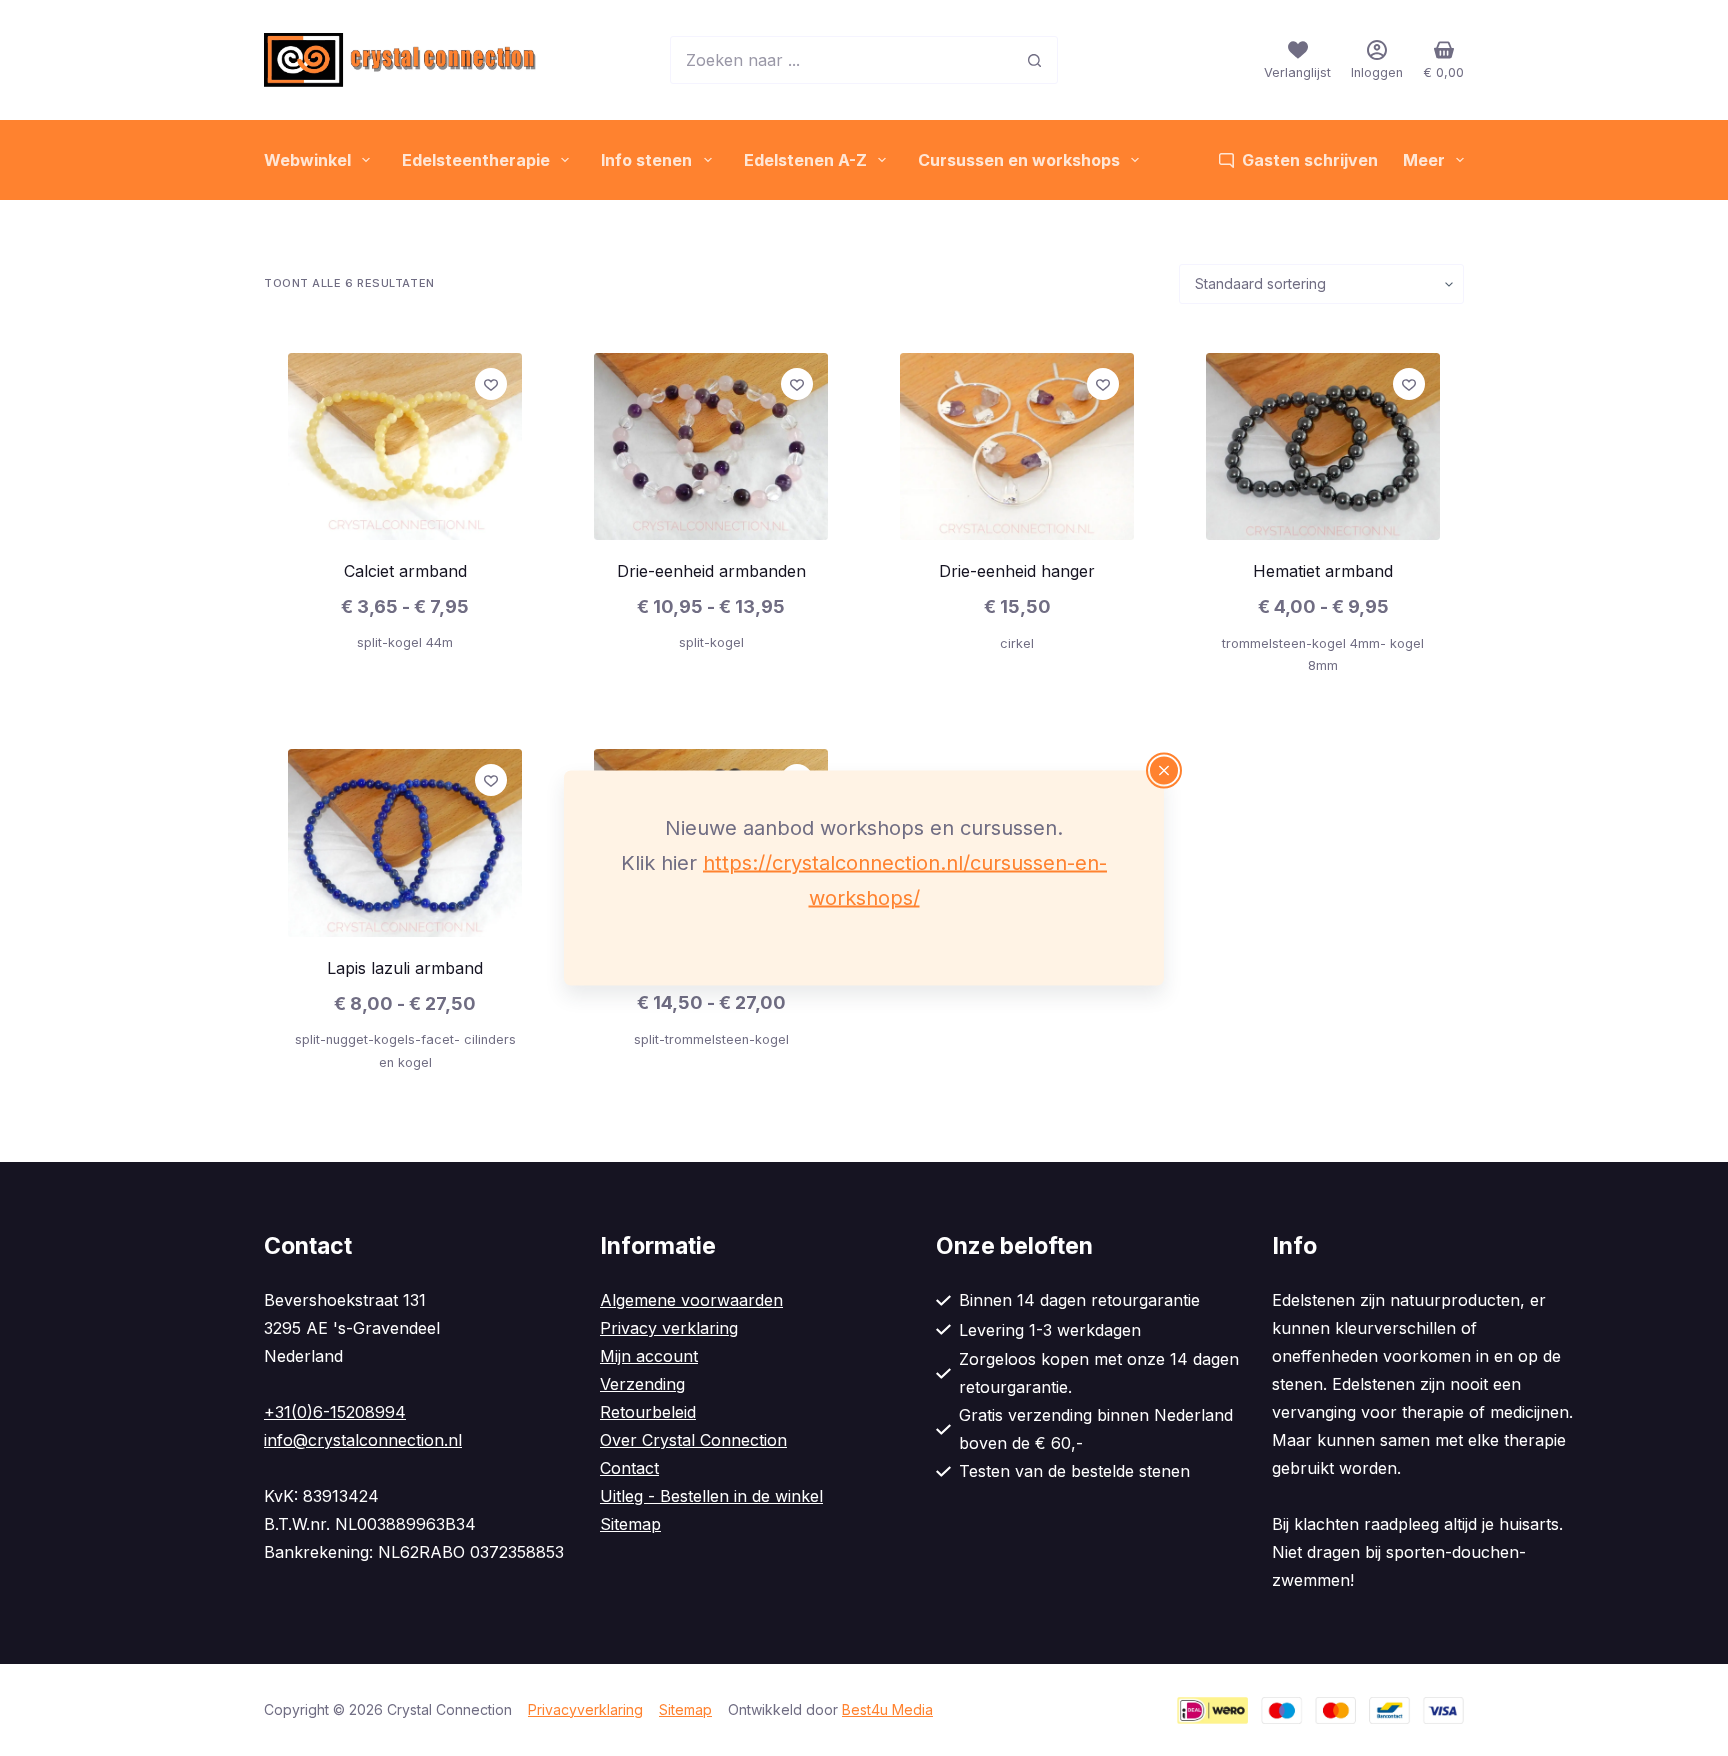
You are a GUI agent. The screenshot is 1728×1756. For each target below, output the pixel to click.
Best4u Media (887, 1709)
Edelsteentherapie (476, 160)
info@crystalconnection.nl (363, 1440)
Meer (1424, 160)
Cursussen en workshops (1019, 160)
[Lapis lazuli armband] (405, 842)
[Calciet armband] (405, 446)
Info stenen (646, 160)
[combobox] (841, 60)
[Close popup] (1164, 771)
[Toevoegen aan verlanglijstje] (491, 384)
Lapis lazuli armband (405, 968)
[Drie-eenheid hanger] (1017, 446)
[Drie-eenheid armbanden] (711, 446)
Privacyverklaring (585, 1709)
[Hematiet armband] (1323, 446)
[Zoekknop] (1034, 60)
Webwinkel (307, 160)
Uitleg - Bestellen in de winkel (711, 1496)
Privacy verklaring (669, 1328)
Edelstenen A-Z (805, 160)
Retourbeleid (648, 1412)
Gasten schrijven (1310, 160)
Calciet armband (405, 571)
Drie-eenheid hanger (1017, 571)
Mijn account (649, 1356)
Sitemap (630, 1524)
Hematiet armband (1323, 571)
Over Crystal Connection (693, 1440)
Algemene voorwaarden (691, 1300)
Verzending (642, 1384)
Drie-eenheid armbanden (711, 571)
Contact (629, 1468)
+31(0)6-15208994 (335, 1412)
